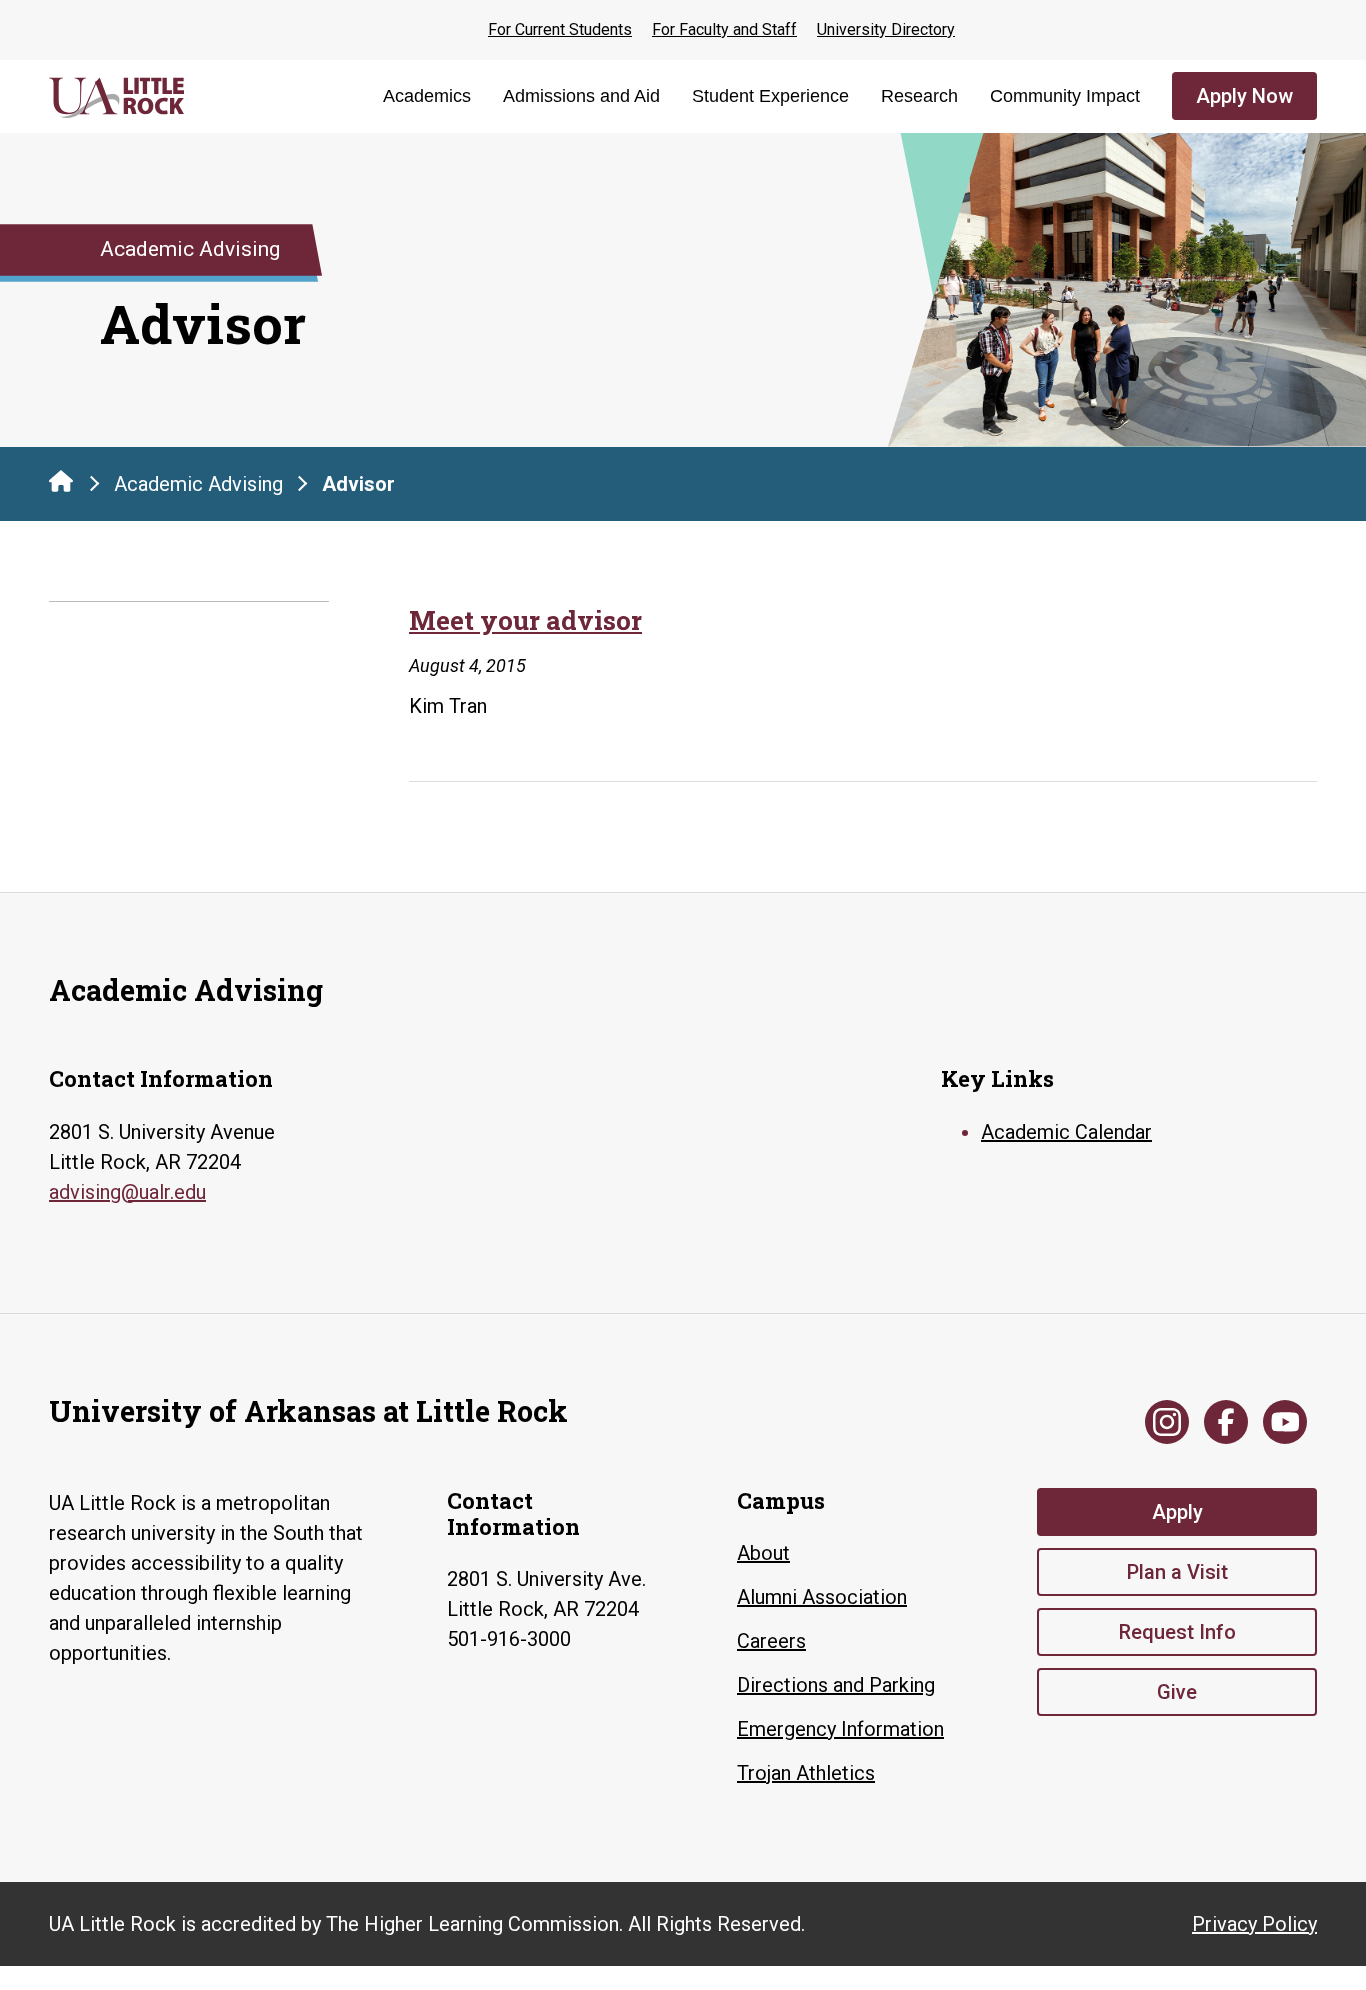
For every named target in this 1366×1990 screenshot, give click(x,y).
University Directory (886, 29)
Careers (771, 1641)
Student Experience (770, 96)
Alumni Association (822, 1597)
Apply (1177, 1512)
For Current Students (560, 29)
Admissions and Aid (581, 96)
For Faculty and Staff (724, 29)
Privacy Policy (1254, 1924)
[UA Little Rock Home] (61, 481)
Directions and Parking (836, 1685)
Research (919, 96)
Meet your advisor (525, 620)
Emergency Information (840, 1729)
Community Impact (1065, 96)
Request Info (1177, 1632)
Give (1177, 1692)
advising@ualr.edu (127, 1192)
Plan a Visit (1177, 1572)
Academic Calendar (1066, 1132)
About (763, 1553)
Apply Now (1244, 96)
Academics (427, 96)
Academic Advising (198, 484)
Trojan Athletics (806, 1773)
